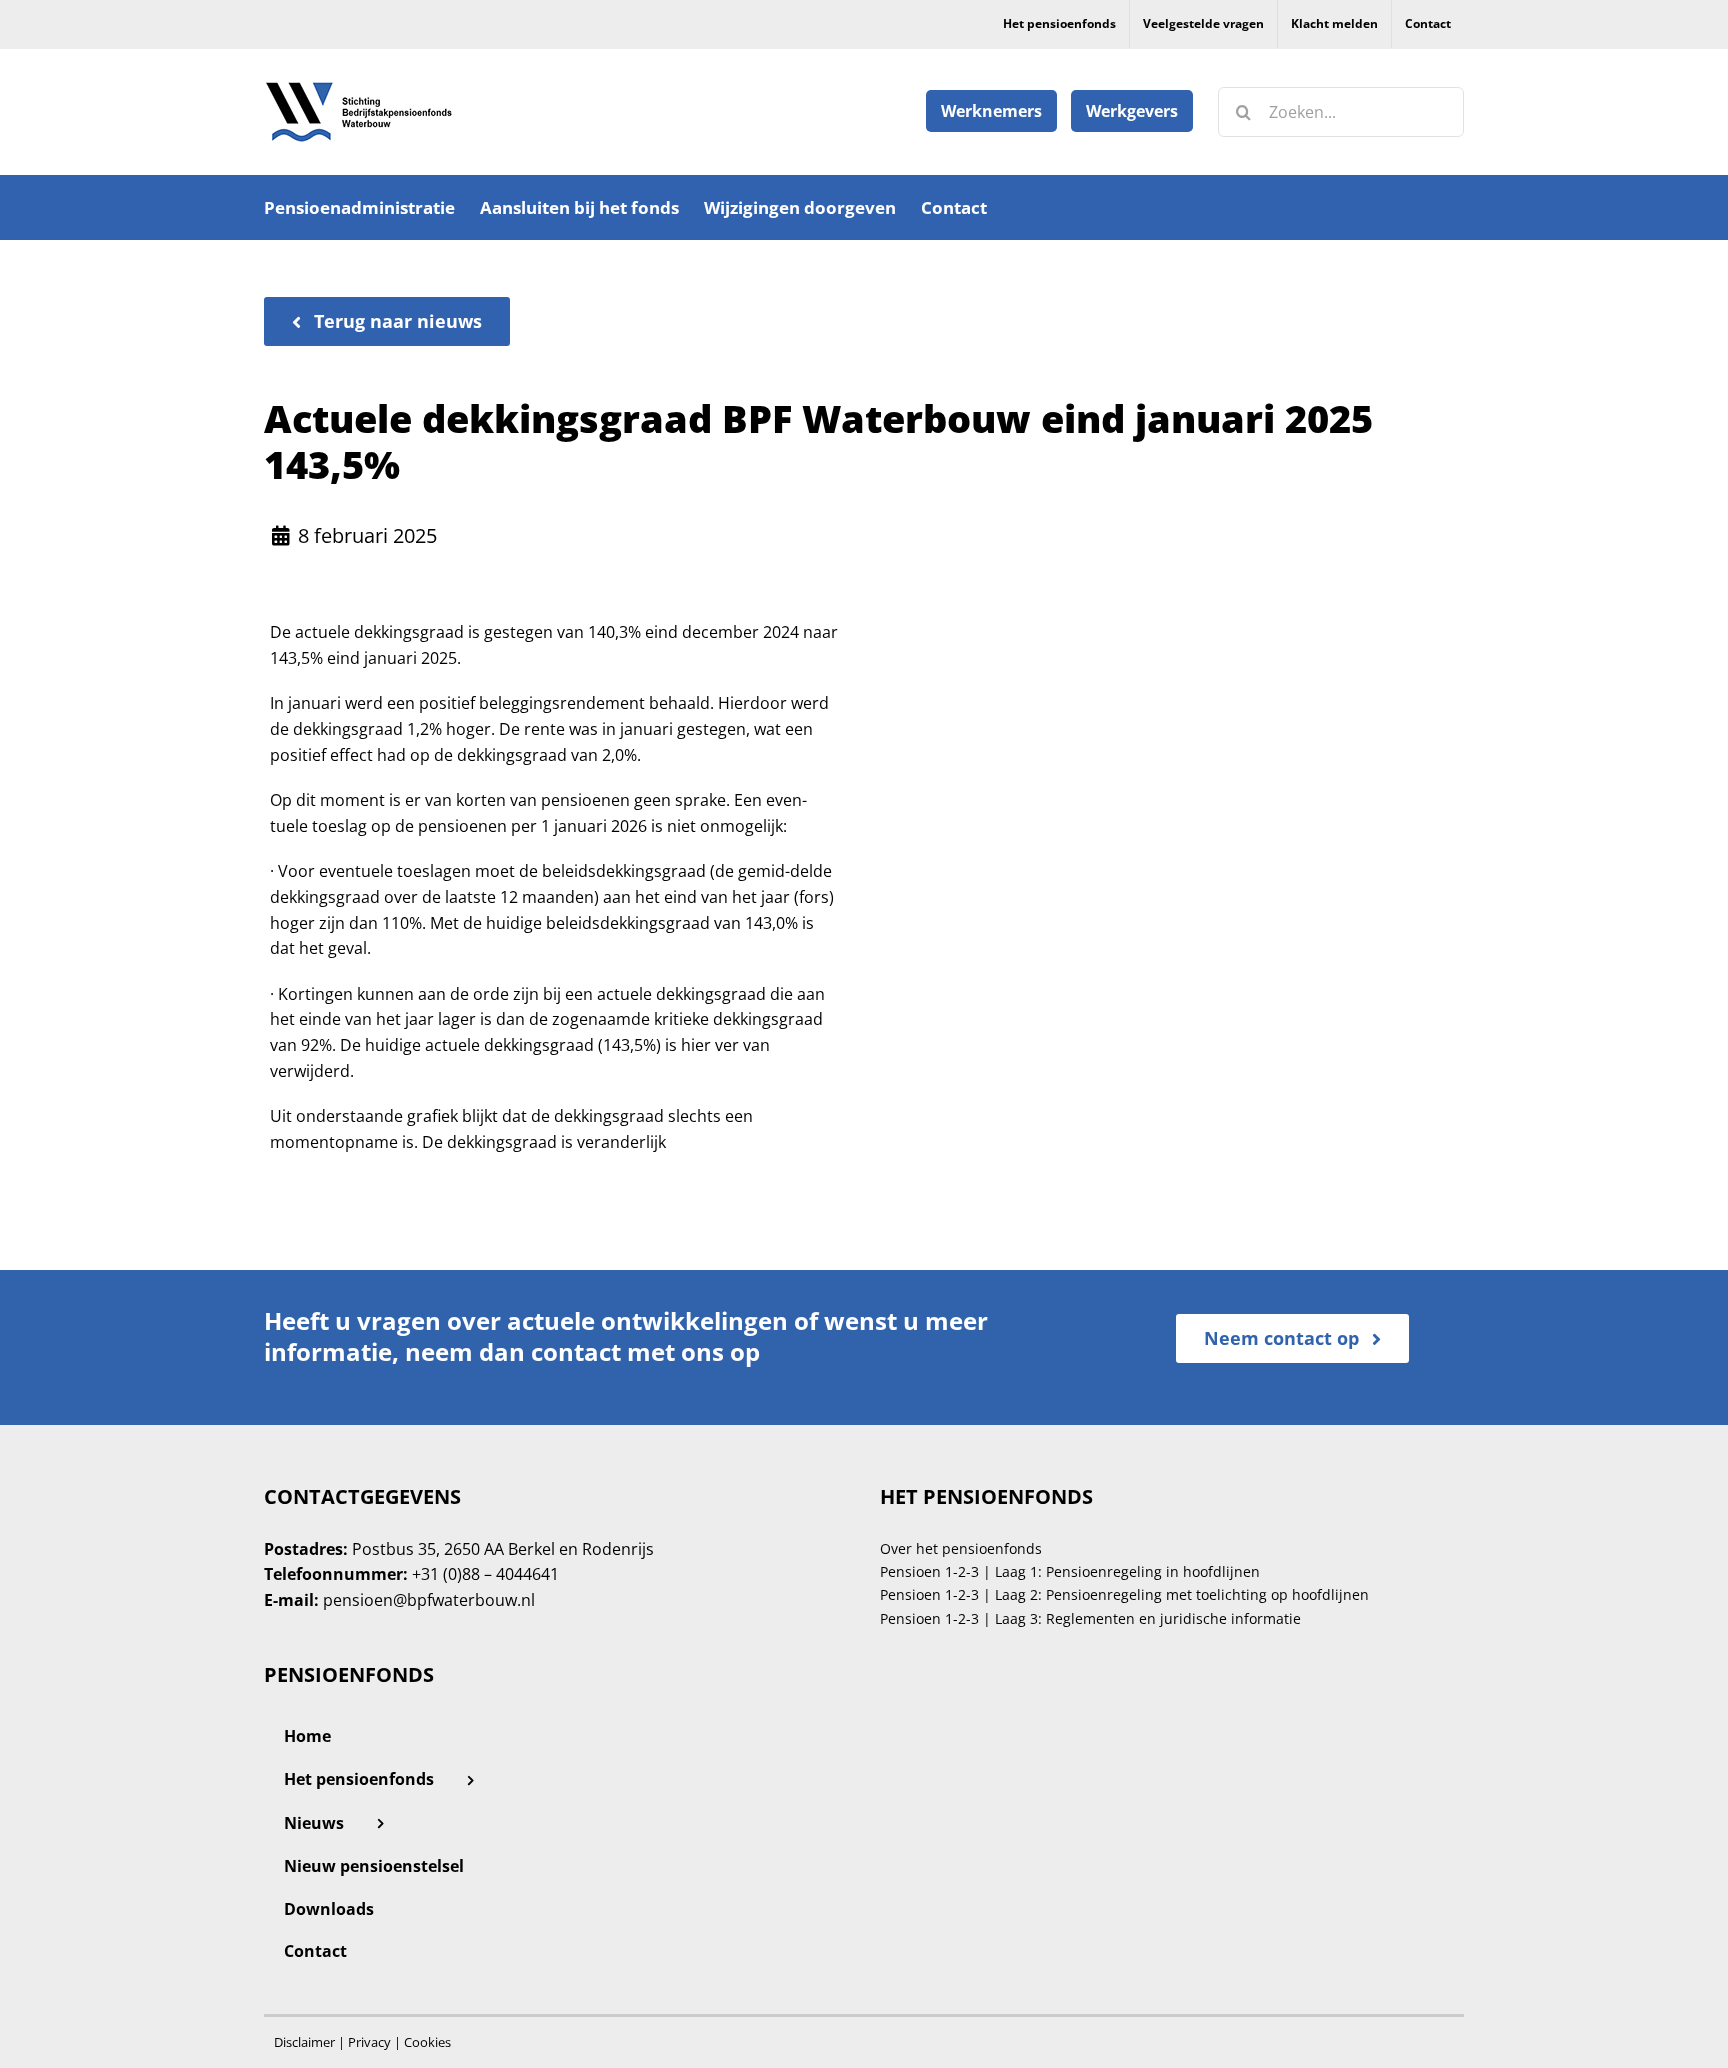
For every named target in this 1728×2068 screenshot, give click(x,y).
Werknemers (991, 111)
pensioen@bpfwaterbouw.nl (429, 1600)
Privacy (369, 2042)
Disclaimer (304, 2042)
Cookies (427, 2042)
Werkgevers (1132, 111)
